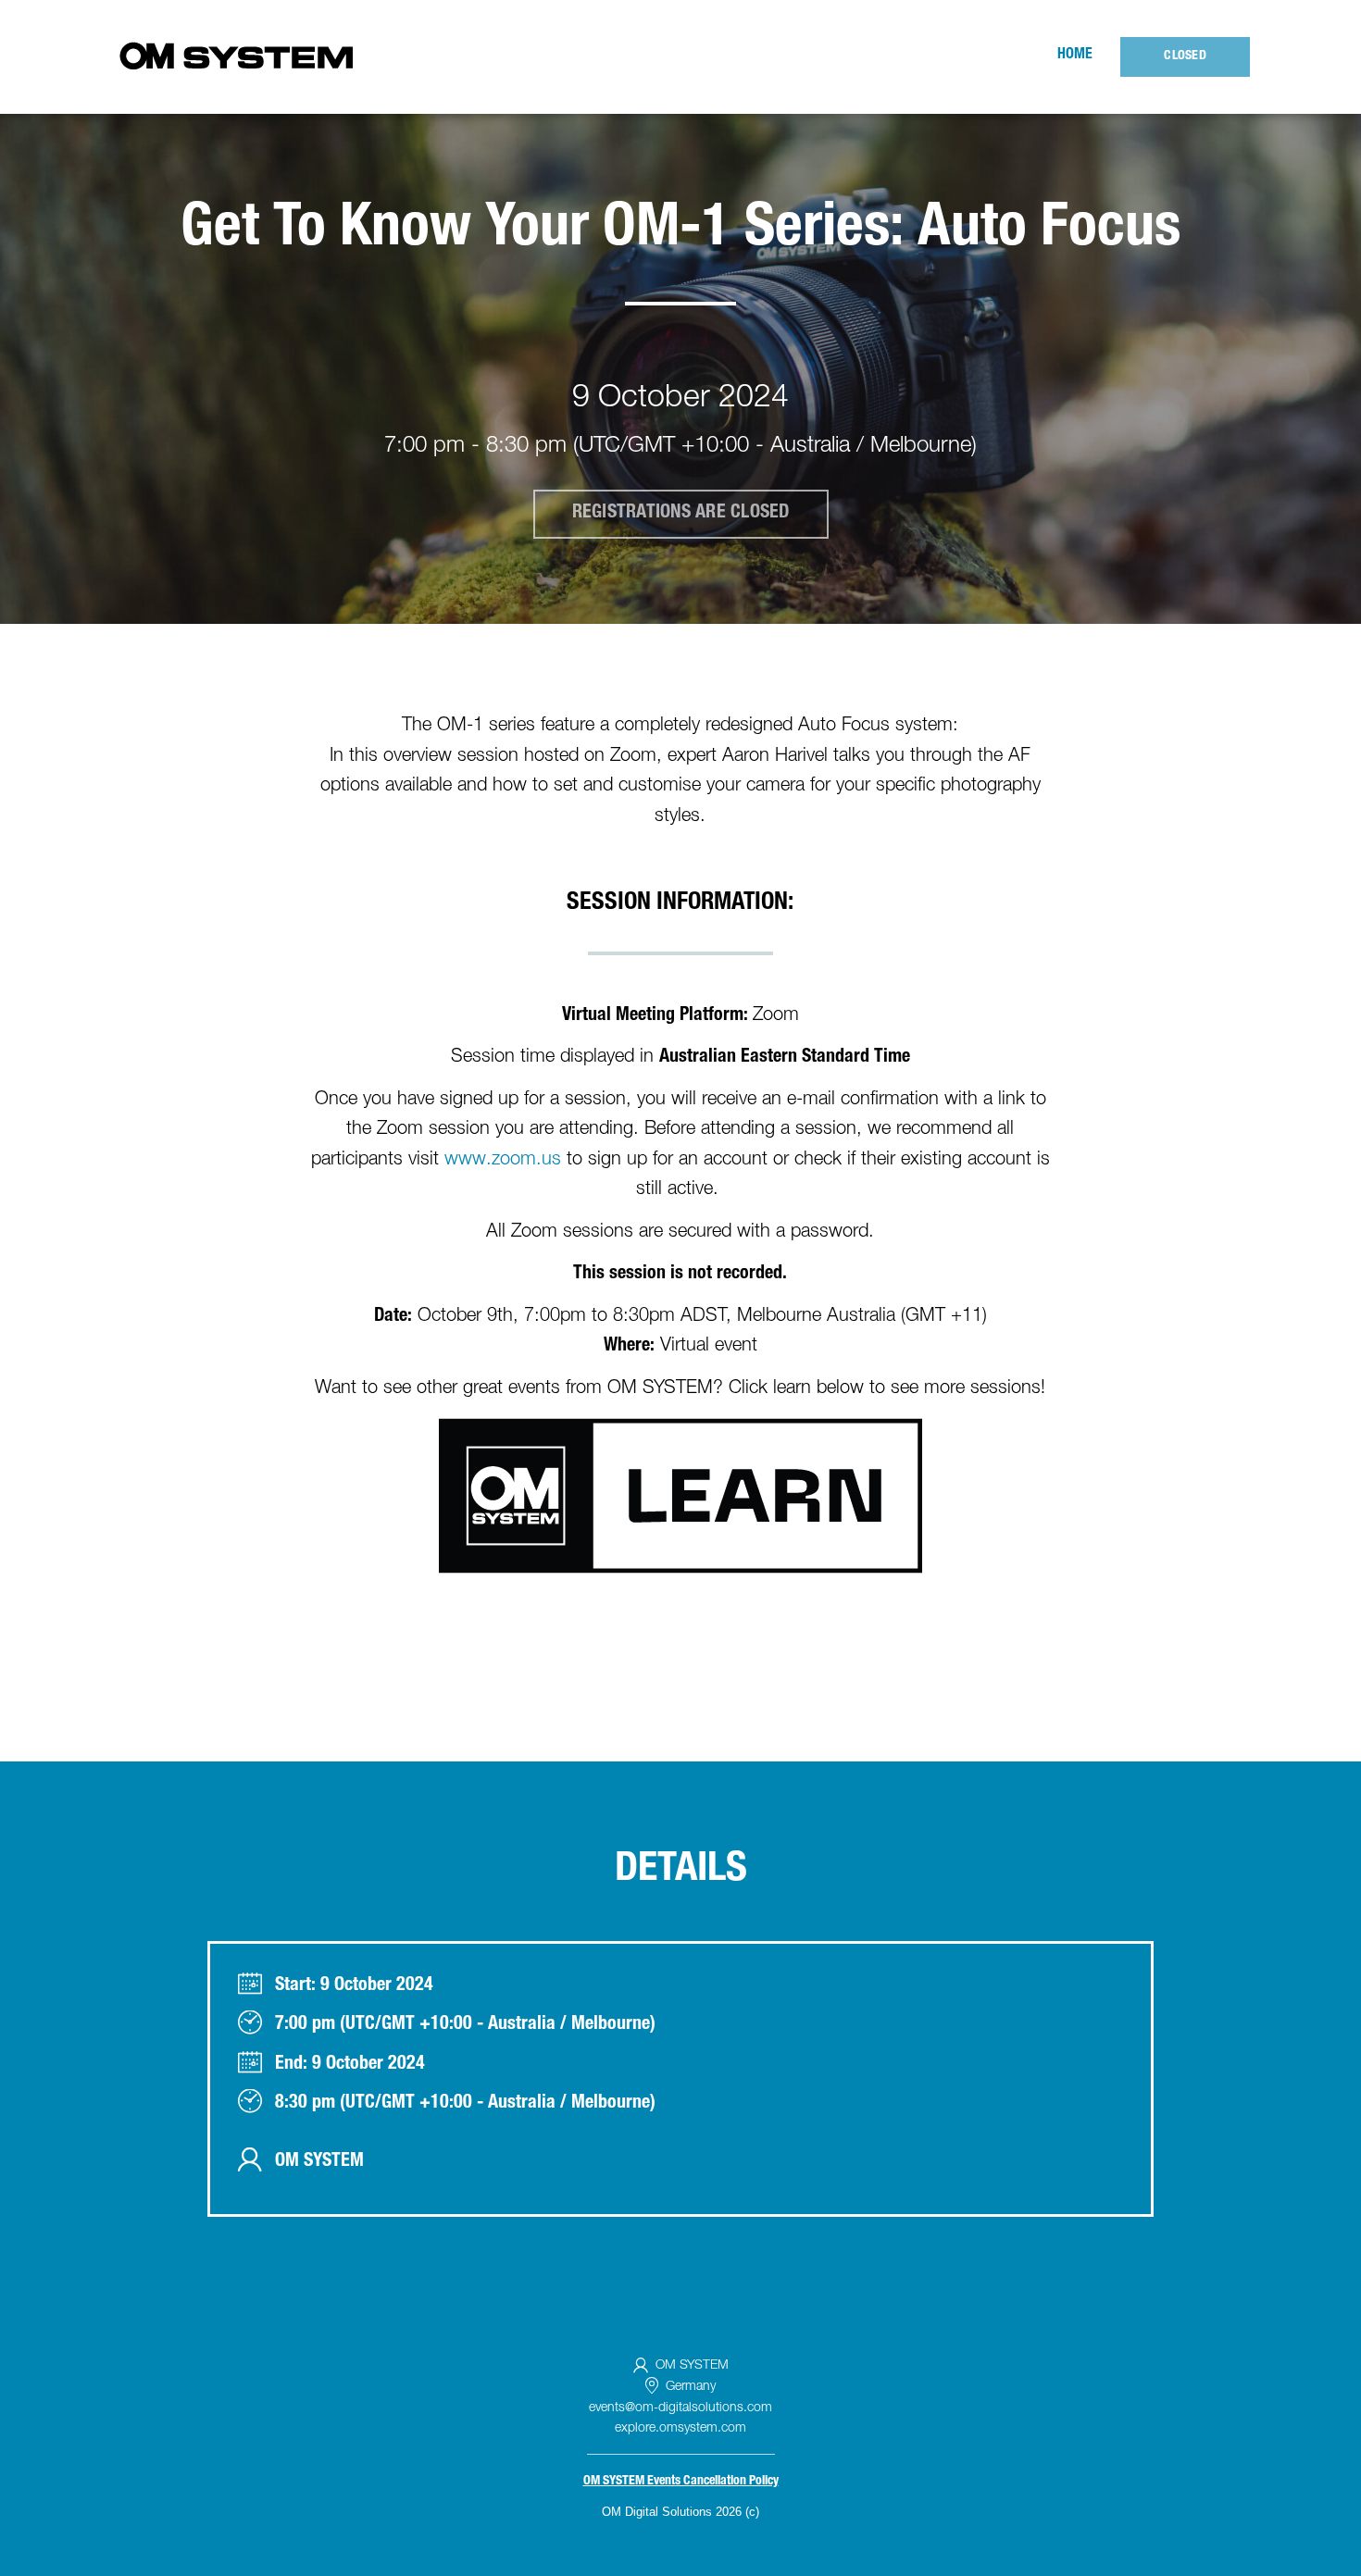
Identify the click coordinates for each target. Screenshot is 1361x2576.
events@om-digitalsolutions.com (680, 2408)
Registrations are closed (681, 514)
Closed (1185, 56)
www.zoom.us (503, 1161)
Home (1075, 56)
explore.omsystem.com (680, 2429)
